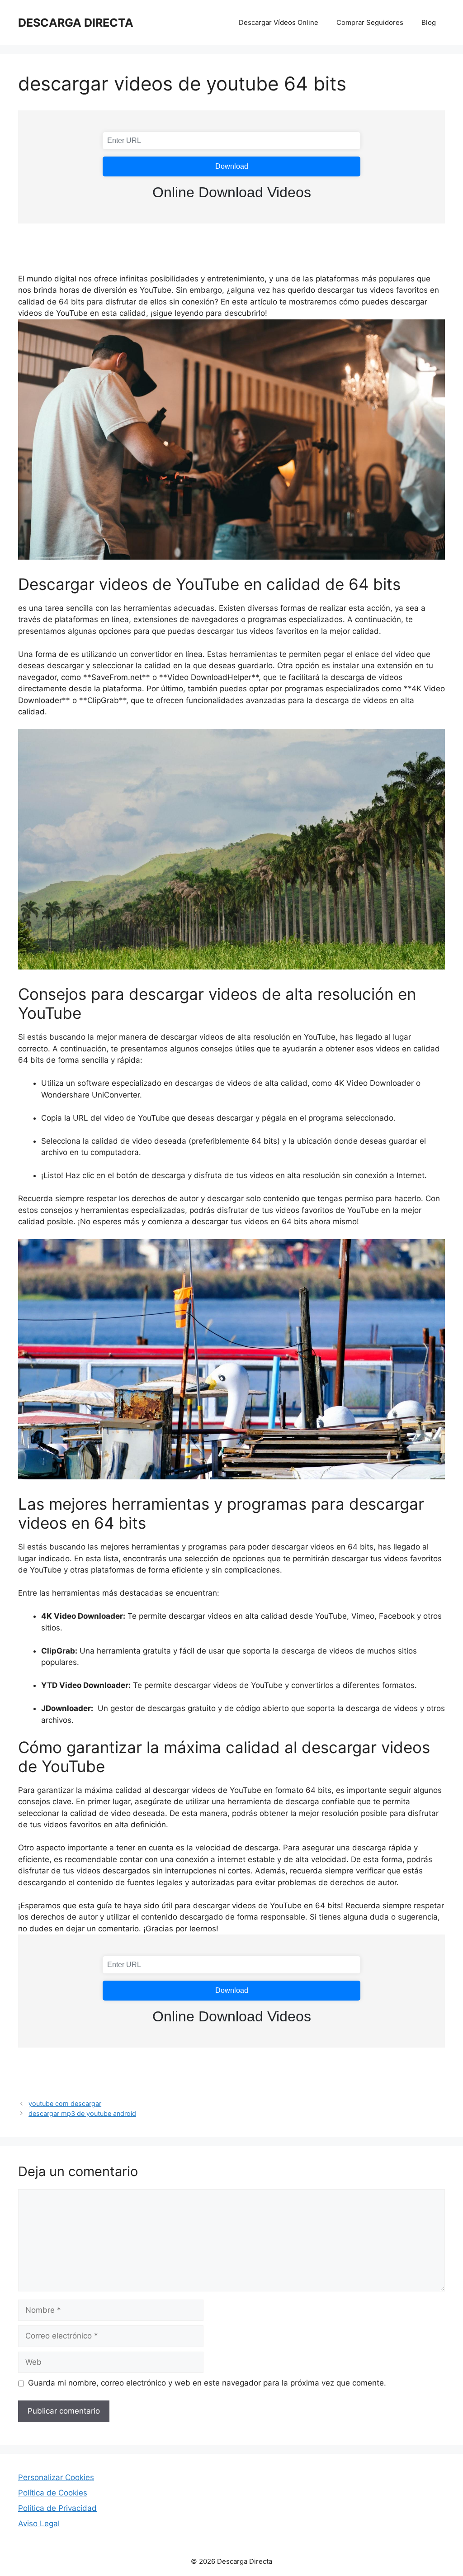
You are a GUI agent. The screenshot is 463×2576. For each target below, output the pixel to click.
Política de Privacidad (57, 2508)
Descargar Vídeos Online (279, 22)
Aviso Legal (39, 2524)
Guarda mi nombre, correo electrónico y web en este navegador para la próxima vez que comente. (207, 2383)
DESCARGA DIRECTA (76, 23)
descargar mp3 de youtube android (82, 2113)
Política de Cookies (53, 2493)
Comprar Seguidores (370, 22)
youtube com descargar (65, 2103)
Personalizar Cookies (56, 2477)
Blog (429, 22)
